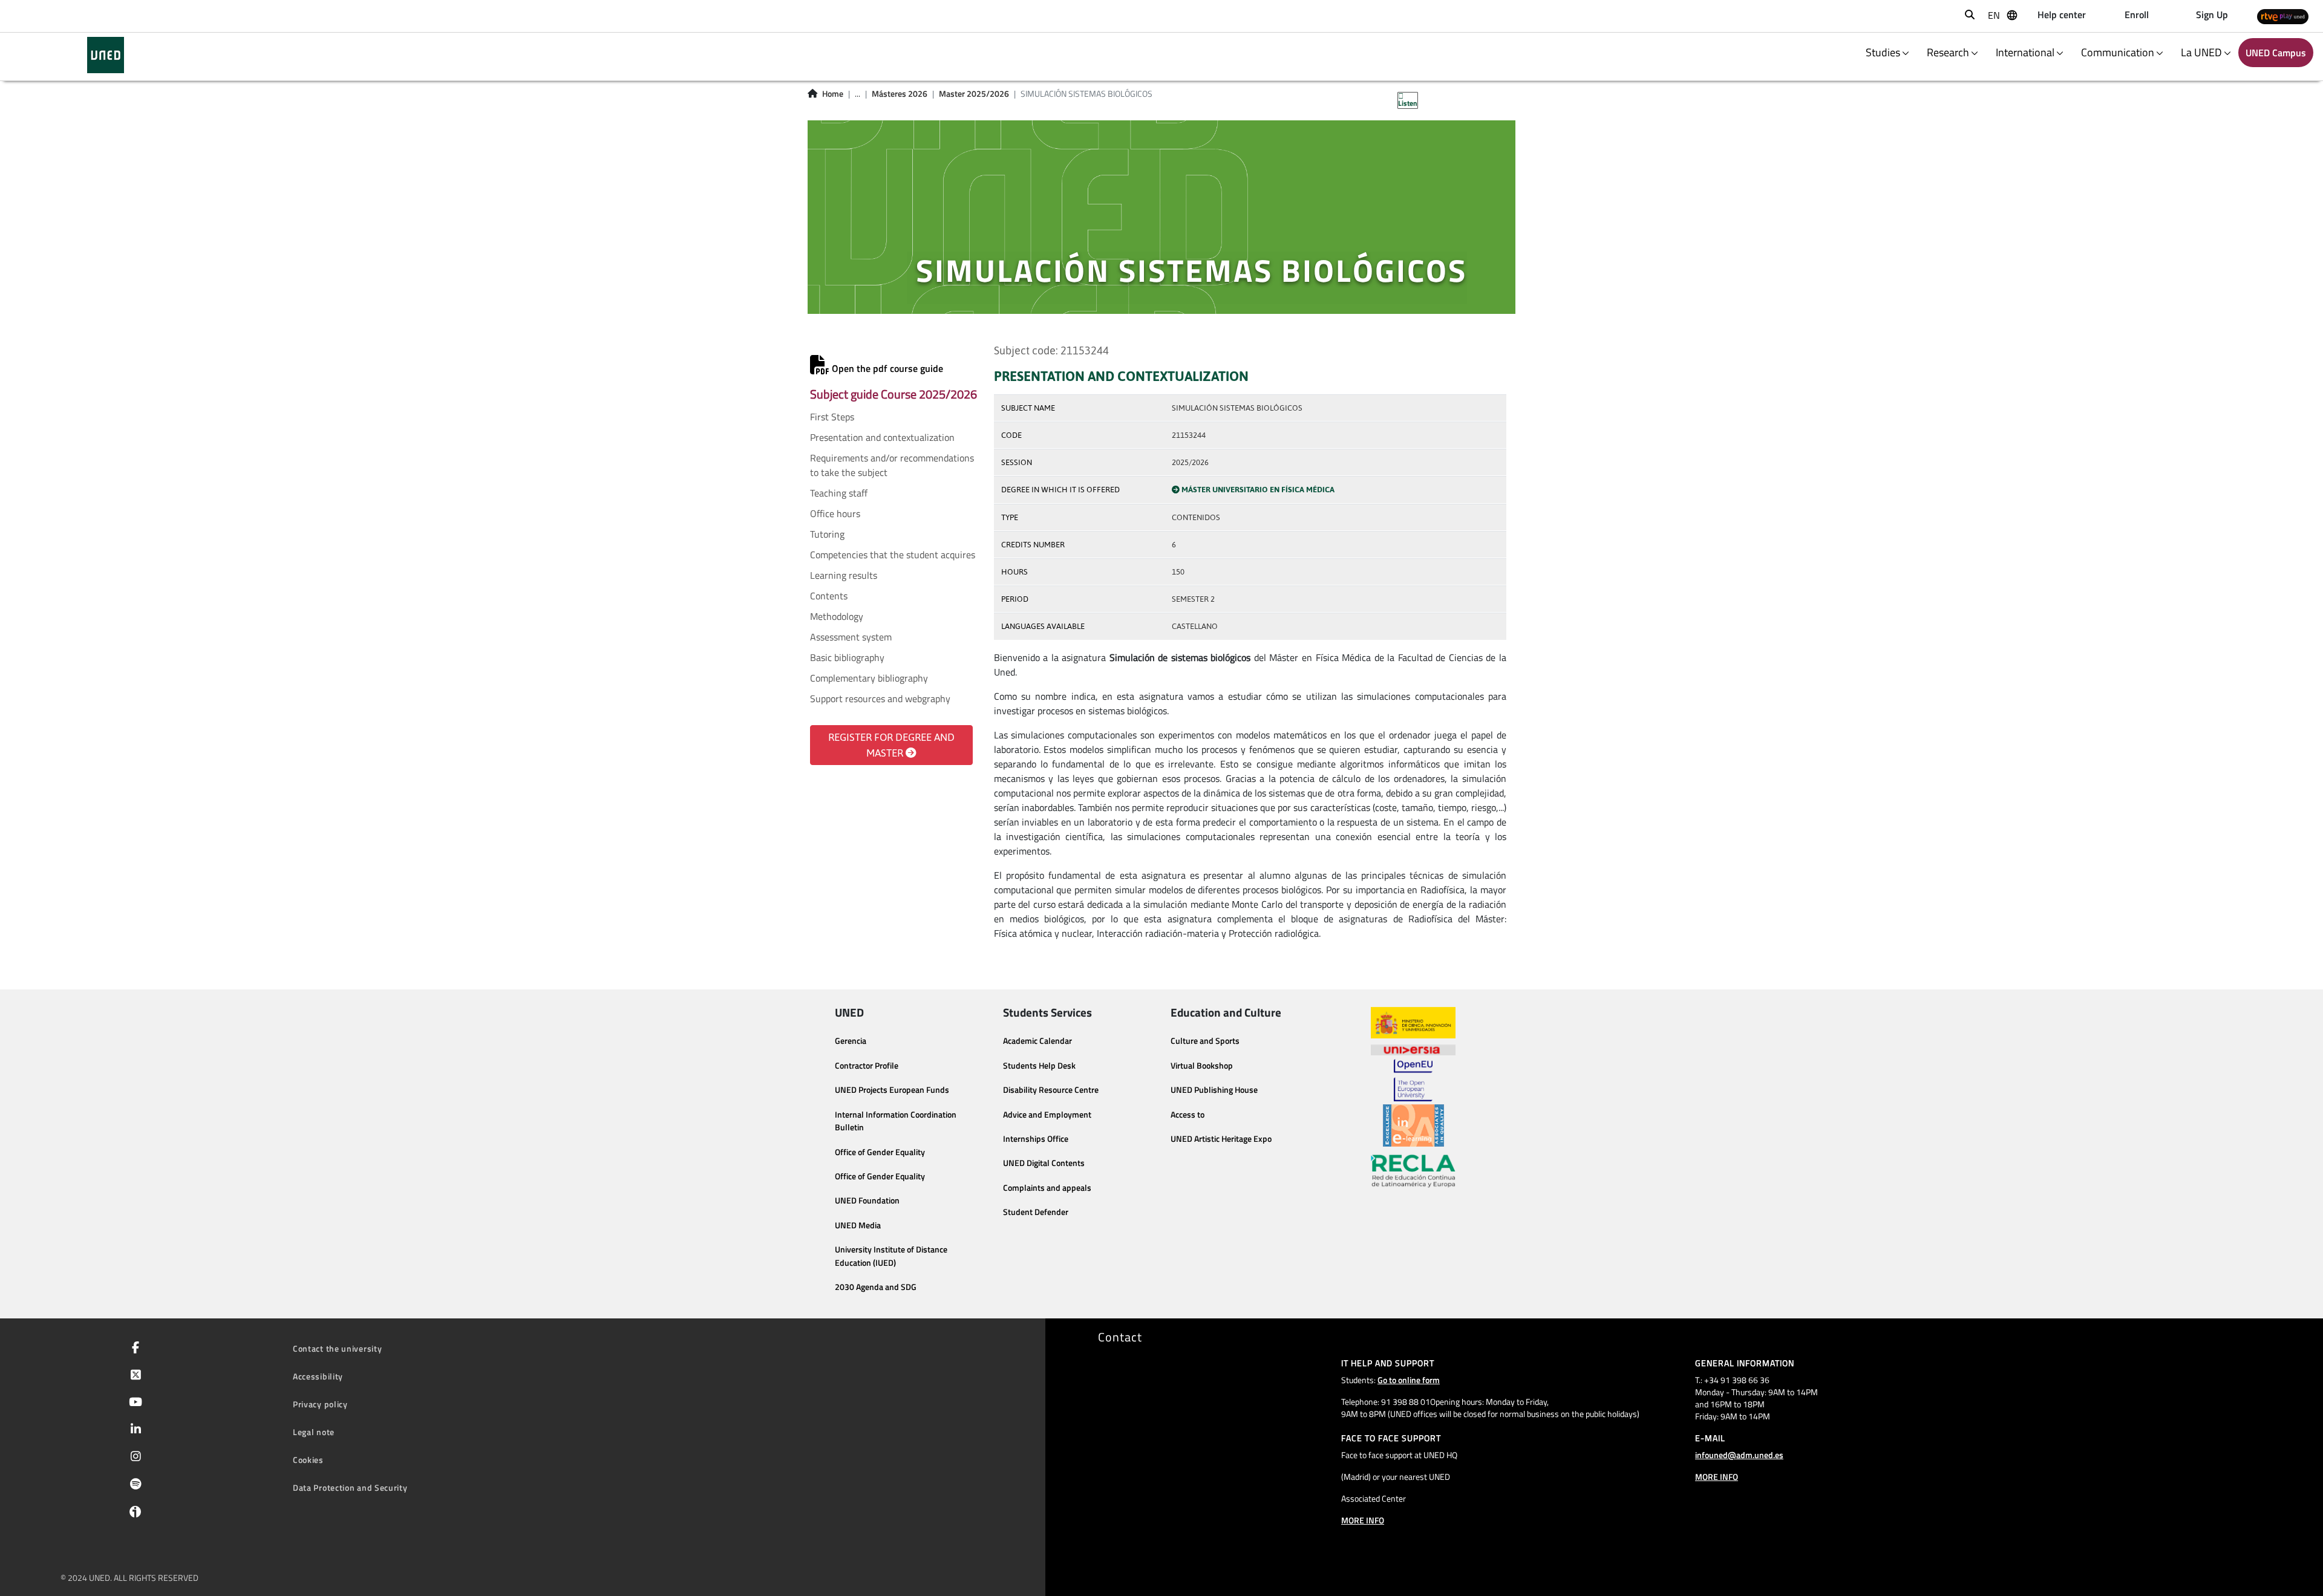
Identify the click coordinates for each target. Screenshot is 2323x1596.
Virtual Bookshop (1202, 1066)
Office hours (835, 513)
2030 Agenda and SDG (876, 1287)
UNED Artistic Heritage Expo (1221, 1139)
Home (833, 94)
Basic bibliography (847, 657)
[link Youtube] (133, 1403)
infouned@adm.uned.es (1739, 1455)
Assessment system (851, 637)
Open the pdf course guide (886, 368)
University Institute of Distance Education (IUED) (891, 1256)
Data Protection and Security (350, 1487)
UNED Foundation (867, 1200)
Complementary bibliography (869, 678)
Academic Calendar (1037, 1041)
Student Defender (1036, 1212)
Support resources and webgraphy (880, 699)
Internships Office (1036, 1139)
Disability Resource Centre (1051, 1090)
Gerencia (851, 1041)
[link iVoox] (133, 1514)
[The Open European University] (1413, 1080)
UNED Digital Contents (1044, 1163)
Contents (829, 596)
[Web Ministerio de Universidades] (1413, 1023)
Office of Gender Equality (880, 1152)
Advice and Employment (1047, 1115)
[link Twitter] (133, 1376)
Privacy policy (320, 1404)
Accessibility (318, 1376)
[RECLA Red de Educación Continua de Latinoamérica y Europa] (1413, 1170)
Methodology (837, 616)
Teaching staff (839, 493)
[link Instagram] (133, 1458)
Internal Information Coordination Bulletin (896, 1121)
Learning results (844, 575)
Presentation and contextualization (882, 437)
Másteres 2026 (900, 94)
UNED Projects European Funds (892, 1090)
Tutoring (827, 534)
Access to (1188, 1115)
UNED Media (858, 1225)
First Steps (832, 417)
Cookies (308, 1460)
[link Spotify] (133, 1485)
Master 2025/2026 (974, 94)
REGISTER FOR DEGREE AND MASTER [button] (891, 745)
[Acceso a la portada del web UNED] (106, 55)
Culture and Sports (1205, 1041)
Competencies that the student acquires (893, 555)
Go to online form (1409, 1380)
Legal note (314, 1432)
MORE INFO (1363, 1520)
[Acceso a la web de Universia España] (1413, 1049)
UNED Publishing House (1214, 1090)
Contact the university (337, 1348)
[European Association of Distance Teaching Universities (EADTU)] (1413, 1125)
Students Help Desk (1039, 1066)
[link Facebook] (133, 1349)
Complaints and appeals (1047, 1188)
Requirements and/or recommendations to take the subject (892, 465)
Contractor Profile (867, 1066)
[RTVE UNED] (2283, 16)
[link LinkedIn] (133, 1430)
